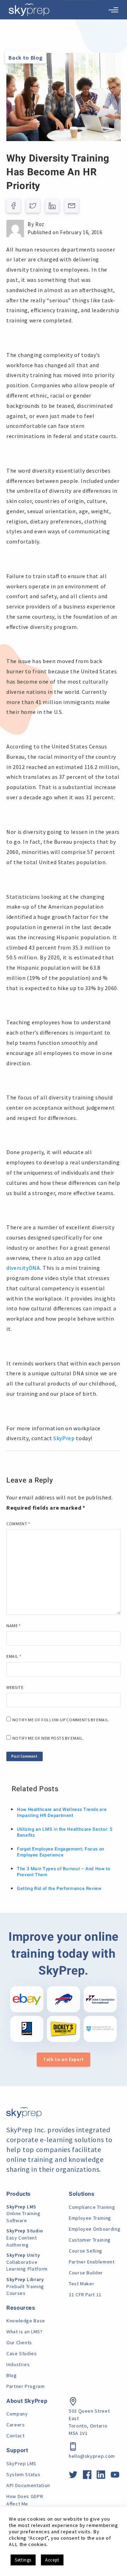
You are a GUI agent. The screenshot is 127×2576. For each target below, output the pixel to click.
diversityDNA (23, 1268)
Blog (12, 2375)
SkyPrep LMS (21, 2463)
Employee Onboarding (95, 2229)
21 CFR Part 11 (85, 2295)
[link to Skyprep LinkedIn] (101, 2476)
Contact (15, 2436)
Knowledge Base (26, 2321)
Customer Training (90, 2240)
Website (15, 1687)
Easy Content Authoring (25, 2238)
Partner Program (26, 2386)
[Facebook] (13, 206)
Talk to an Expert (64, 2059)
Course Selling (86, 2251)
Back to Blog (26, 57)
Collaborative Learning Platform (27, 2262)
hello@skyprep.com (92, 2456)
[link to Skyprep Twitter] (73, 2476)
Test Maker (81, 2284)
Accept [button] (52, 2560)
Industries (18, 2364)
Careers (16, 2425)
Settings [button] (23, 2560)
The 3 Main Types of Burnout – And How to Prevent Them (64, 1872)
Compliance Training (92, 2207)
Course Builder (86, 2273)
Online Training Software (23, 2214)
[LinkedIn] (52, 206)
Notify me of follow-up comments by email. (61, 1720)
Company (17, 2414)
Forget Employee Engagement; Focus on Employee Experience (61, 1852)
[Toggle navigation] (113, 10)
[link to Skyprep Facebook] (87, 2476)
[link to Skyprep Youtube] (115, 2476)
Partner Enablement (92, 2262)
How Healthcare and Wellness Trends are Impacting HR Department (62, 1813)
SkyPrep (64, 1438)
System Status (23, 2474)
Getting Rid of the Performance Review (59, 1889)
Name (14, 1626)
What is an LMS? (25, 2332)
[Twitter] (33, 206)
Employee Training (90, 2218)
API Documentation (28, 2485)
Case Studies (22, 2353)
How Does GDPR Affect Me (25, 2500)
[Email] (72, 206)
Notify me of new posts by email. (48, 1738)
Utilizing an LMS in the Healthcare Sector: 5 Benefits (65, 1832)
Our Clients (19, 2342)
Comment (18, 1524)
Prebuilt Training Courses (25, 2286)
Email (14, 1656)
